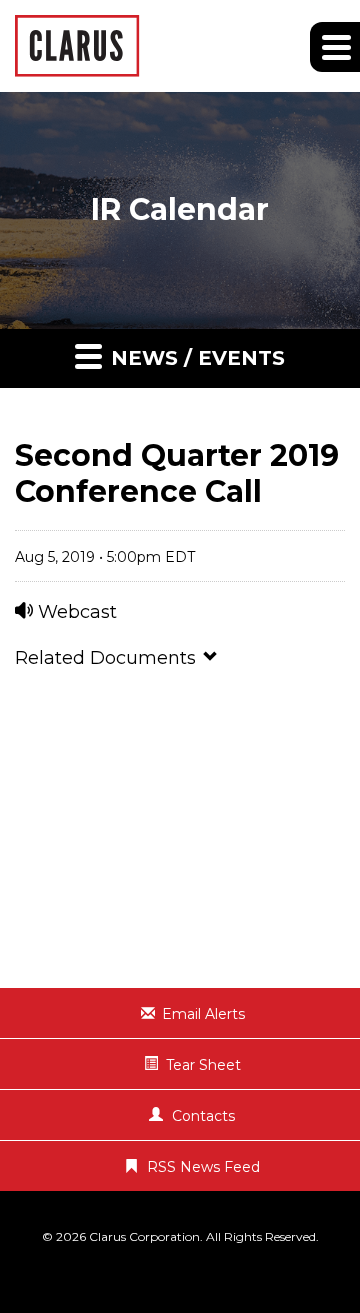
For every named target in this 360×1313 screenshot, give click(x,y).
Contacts (203, 1116)
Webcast (75, 612)
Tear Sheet (203, 1065)
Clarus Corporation (144, 1236)
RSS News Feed (203, 1167)
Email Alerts (203, 1014)
